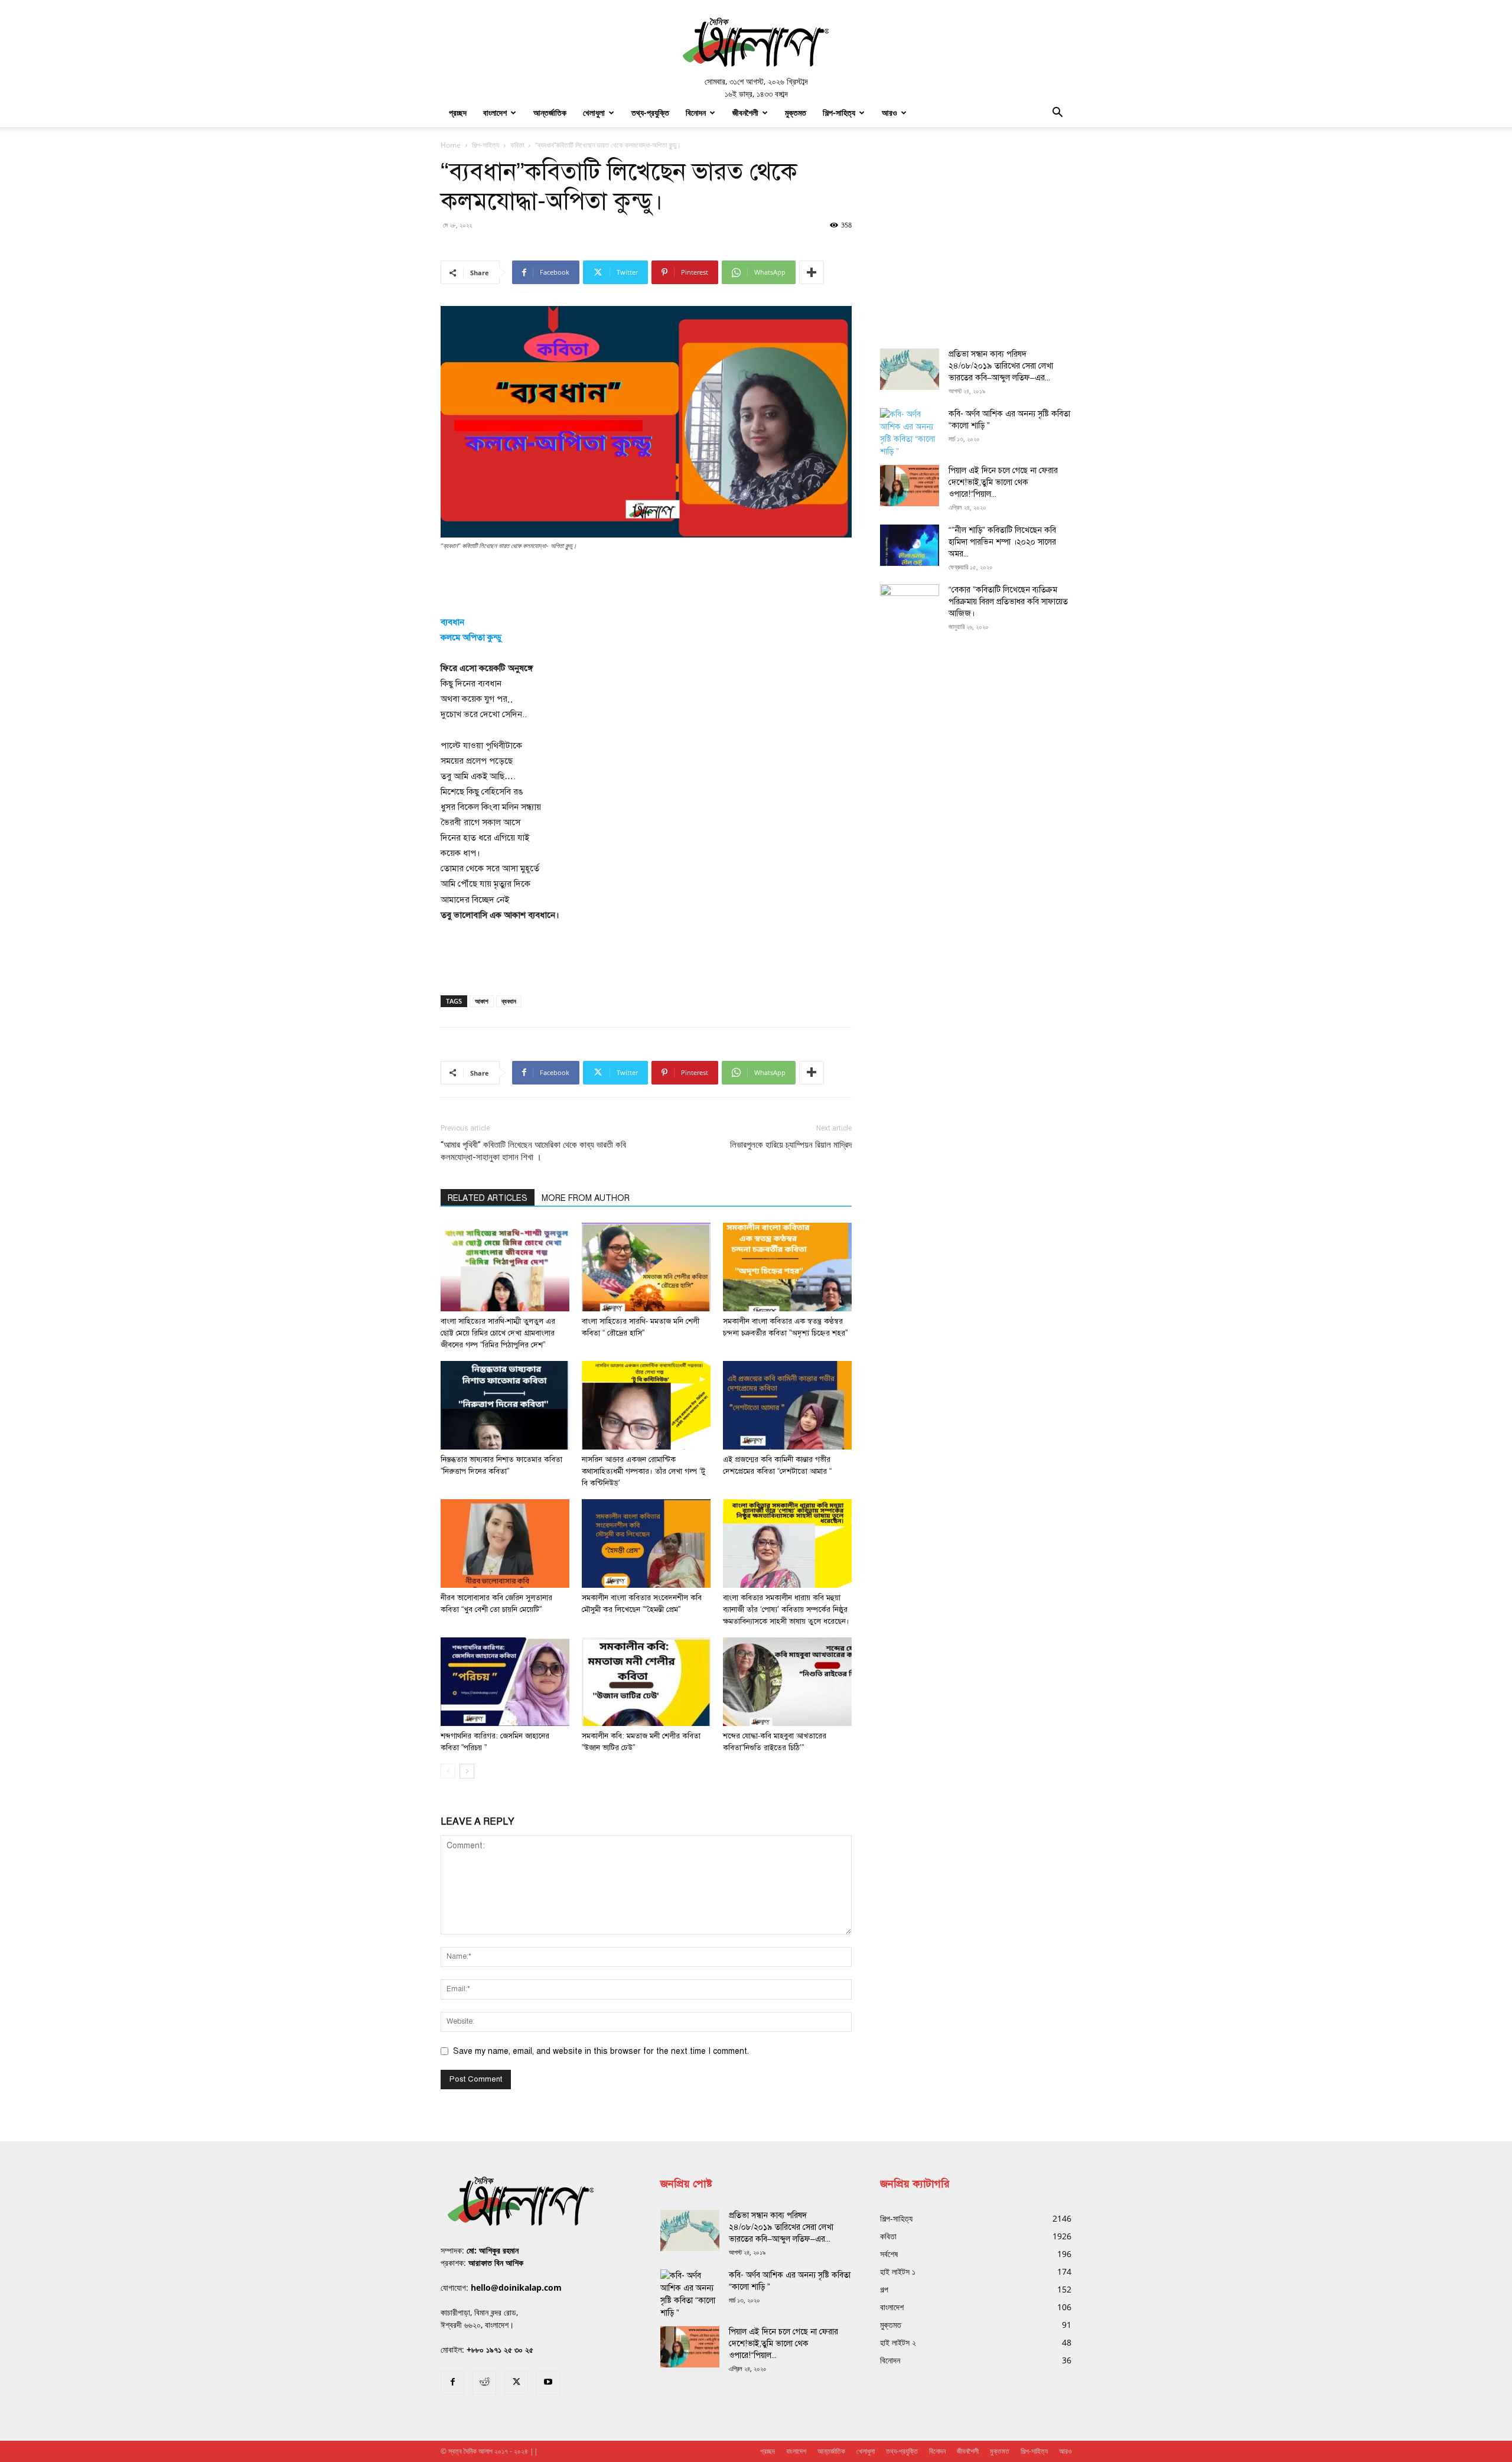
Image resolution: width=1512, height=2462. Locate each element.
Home (451, 145)
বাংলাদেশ (495, 113)
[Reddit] (484, 2383)
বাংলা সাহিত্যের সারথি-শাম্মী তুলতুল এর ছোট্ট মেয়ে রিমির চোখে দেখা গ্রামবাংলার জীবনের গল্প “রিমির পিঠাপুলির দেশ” (498, 1333)
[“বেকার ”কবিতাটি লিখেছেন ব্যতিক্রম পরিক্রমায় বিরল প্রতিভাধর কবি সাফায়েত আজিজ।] (910, 605)
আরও (889, 113)
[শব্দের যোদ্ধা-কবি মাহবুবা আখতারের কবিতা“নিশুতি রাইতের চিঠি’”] (787, 1682)
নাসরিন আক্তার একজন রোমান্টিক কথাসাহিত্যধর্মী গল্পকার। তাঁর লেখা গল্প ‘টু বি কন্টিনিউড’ (643, 1471)
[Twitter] (516, 2383)
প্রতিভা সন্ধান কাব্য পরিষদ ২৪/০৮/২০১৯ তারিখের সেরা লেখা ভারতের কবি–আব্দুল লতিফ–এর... (1001, 366)
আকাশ (482, 1001)
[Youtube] (548, 2383)
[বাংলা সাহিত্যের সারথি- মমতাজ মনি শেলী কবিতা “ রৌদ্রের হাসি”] (646, 1267)
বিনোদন (696, 113)
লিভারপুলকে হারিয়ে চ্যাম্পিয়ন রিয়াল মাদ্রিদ (791, 1145)
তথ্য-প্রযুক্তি (650, 113)
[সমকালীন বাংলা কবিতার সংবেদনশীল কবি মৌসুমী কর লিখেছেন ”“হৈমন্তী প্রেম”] (646, 1543)
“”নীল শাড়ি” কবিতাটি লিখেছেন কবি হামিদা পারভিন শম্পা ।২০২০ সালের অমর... (1002, 542)
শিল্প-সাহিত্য (839, 113)
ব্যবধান (509, 1001)
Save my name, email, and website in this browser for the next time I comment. (601, 2051)
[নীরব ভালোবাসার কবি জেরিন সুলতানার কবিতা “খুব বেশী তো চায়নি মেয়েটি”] (505, 1543)
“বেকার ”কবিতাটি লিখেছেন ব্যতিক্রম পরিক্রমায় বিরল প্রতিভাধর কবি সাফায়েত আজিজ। (1008, 602)
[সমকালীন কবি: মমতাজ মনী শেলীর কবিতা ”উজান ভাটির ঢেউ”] (646, 1682)
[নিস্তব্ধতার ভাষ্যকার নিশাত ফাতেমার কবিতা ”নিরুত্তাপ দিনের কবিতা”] (505, 1405)
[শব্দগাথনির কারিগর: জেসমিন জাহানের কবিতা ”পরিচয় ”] (505, 1682)
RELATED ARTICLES (488, 1198)
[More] (812, 272)
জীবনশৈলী (745, 113)
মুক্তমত (796, 113)
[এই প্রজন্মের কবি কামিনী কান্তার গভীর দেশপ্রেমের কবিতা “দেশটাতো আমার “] (787, 1405)
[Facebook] (452, 2383)
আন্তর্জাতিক (550, 113)
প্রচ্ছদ (458, 113)
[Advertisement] (646, 584)
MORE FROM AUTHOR (586, 1198)
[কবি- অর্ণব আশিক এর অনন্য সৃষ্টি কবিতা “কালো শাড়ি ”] (910, 433)
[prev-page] (448, 1771)
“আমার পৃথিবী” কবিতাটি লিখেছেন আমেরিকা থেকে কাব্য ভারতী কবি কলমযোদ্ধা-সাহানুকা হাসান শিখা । (533, 1151)
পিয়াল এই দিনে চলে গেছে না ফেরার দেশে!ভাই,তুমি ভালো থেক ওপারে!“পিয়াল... (1003, 482)
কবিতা (517, 145)
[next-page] (467, 1771)
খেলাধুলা (594, 113)
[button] (1057, 114)
